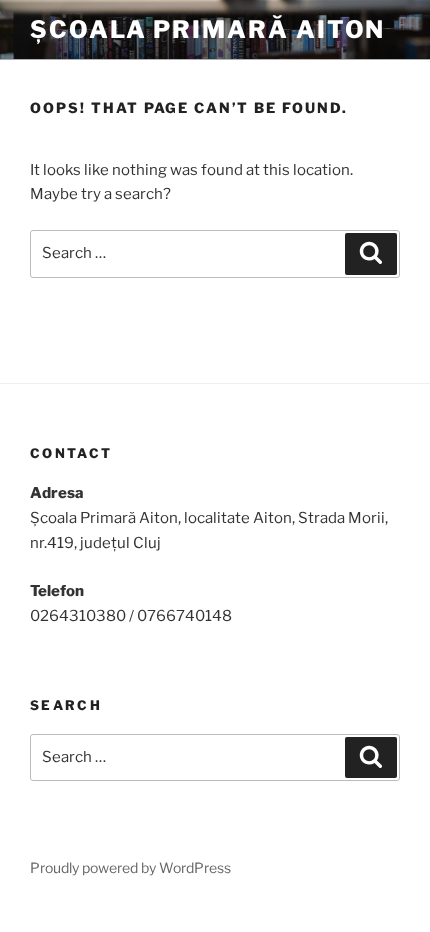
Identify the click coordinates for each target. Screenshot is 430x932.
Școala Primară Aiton (207, 29)
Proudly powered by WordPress (130, 867)
